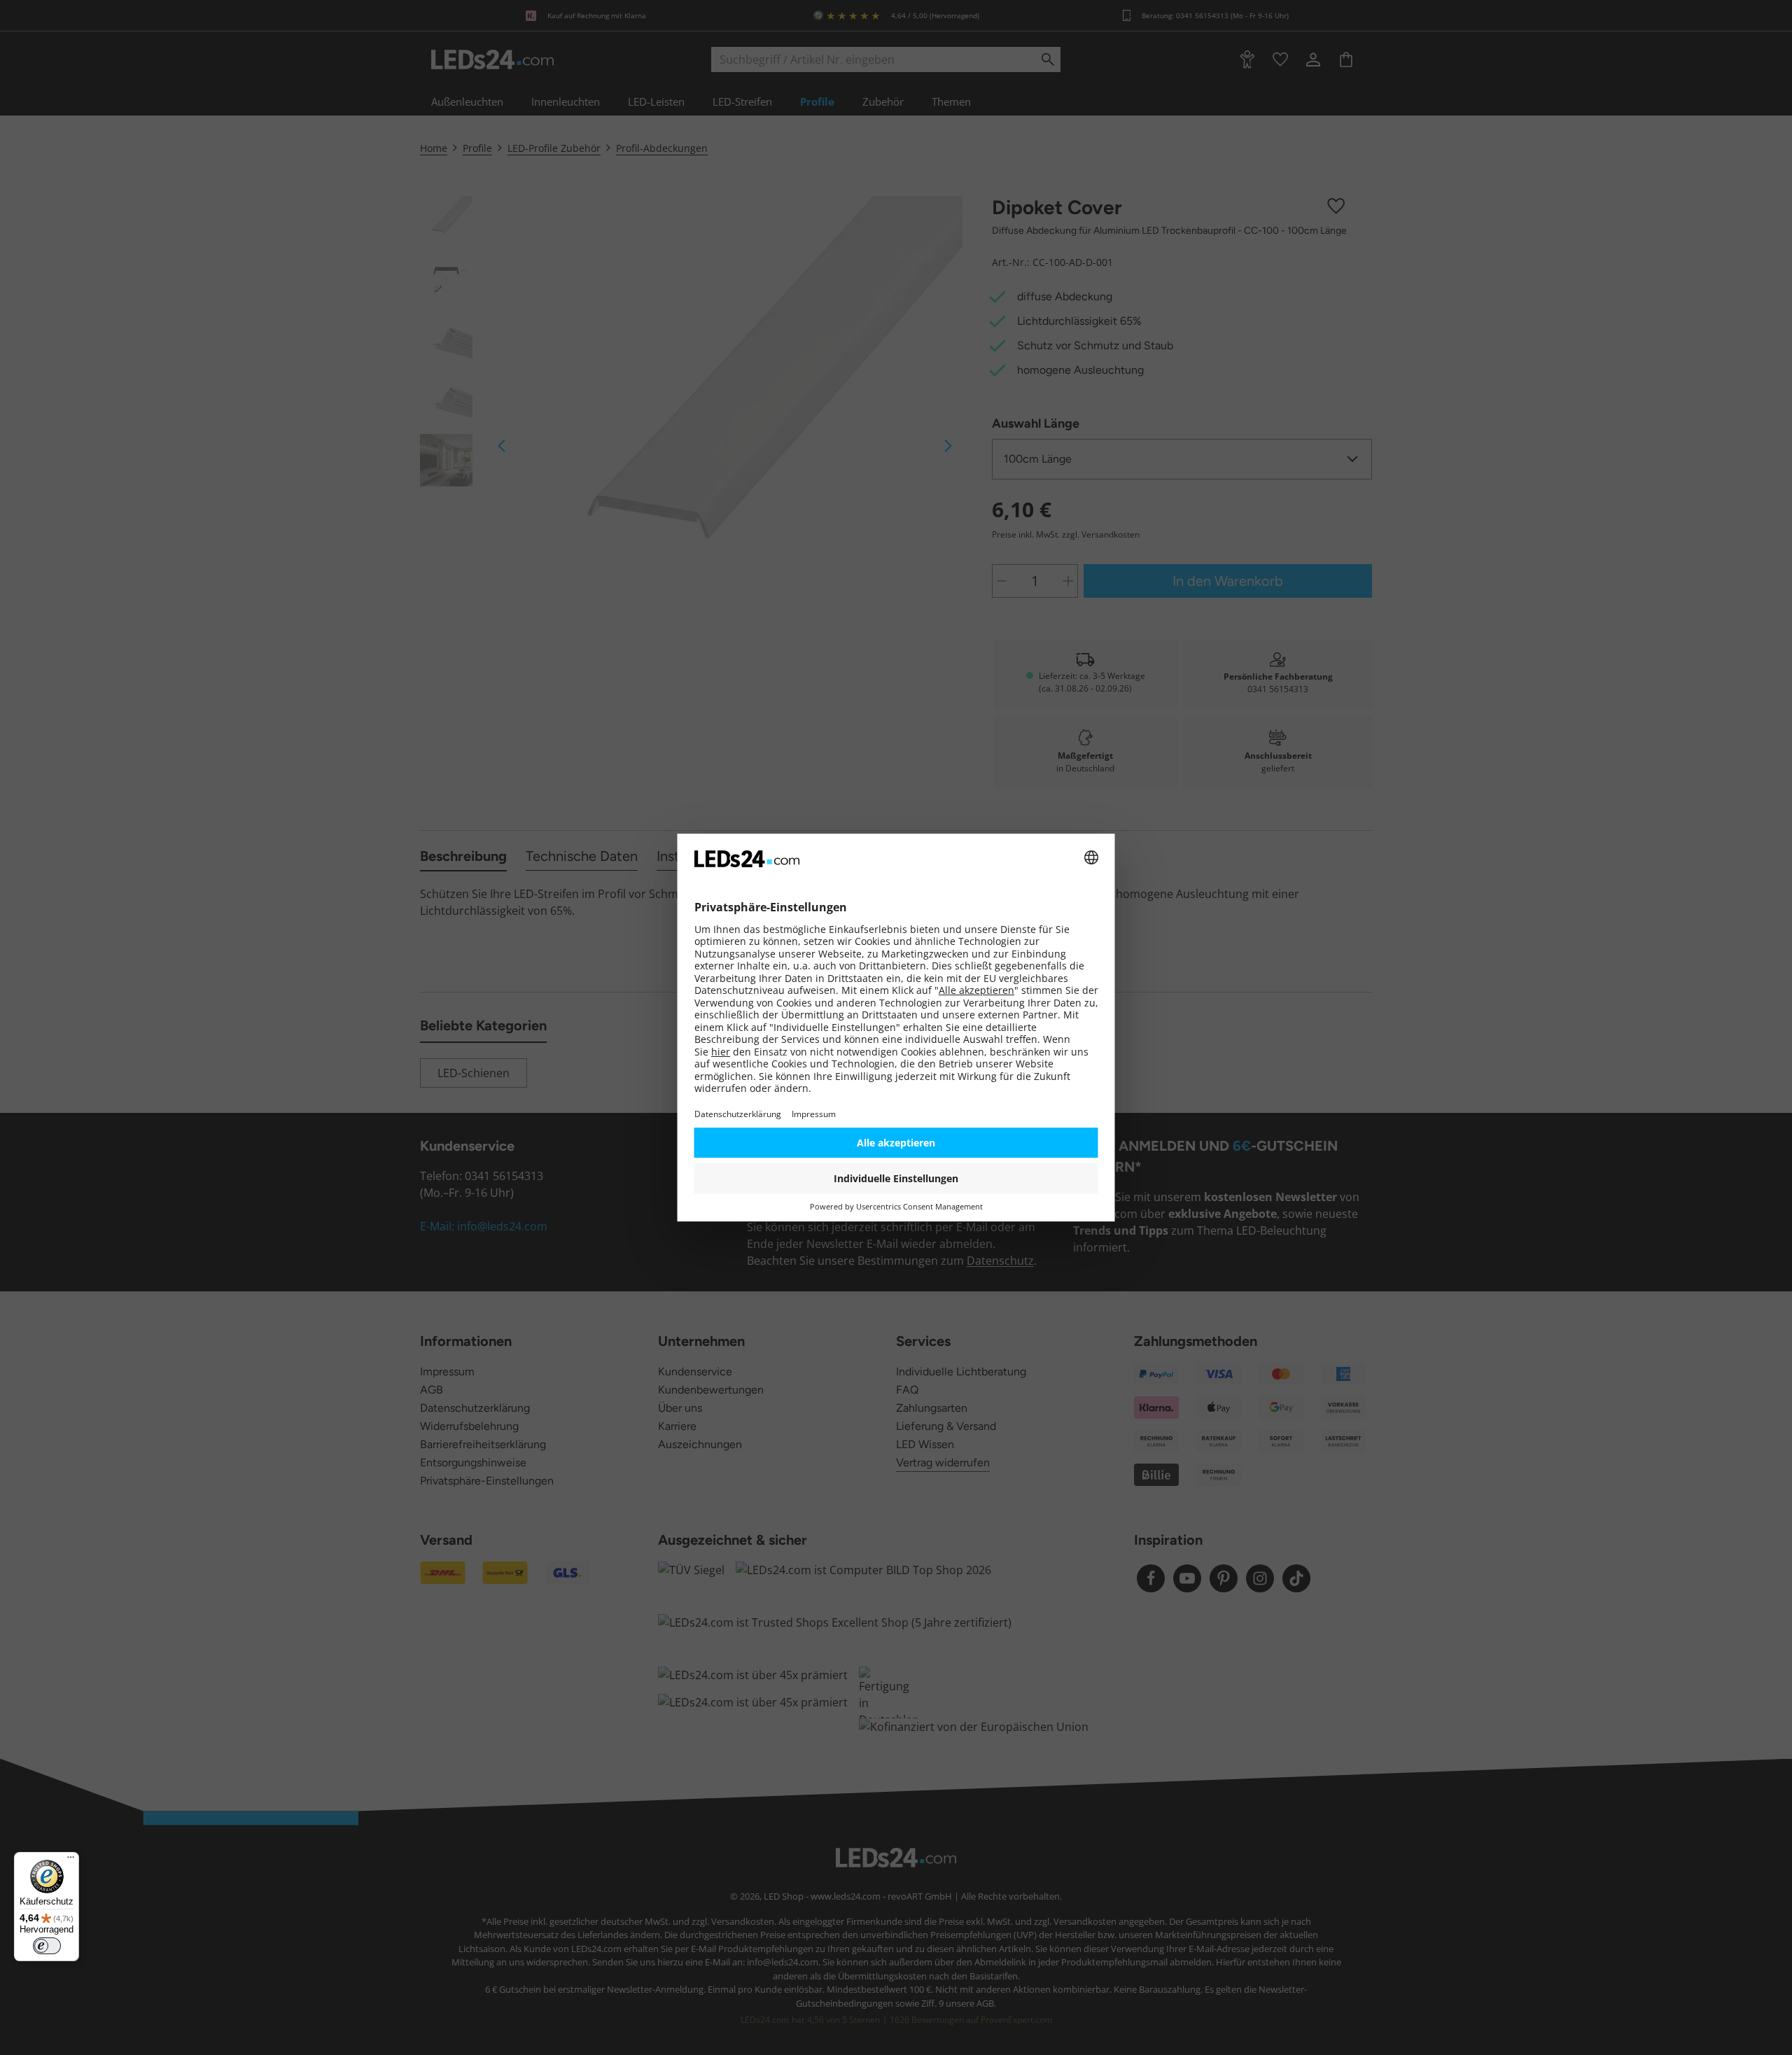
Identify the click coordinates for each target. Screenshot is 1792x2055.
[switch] (47, 1946)
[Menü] (71, 1860)
